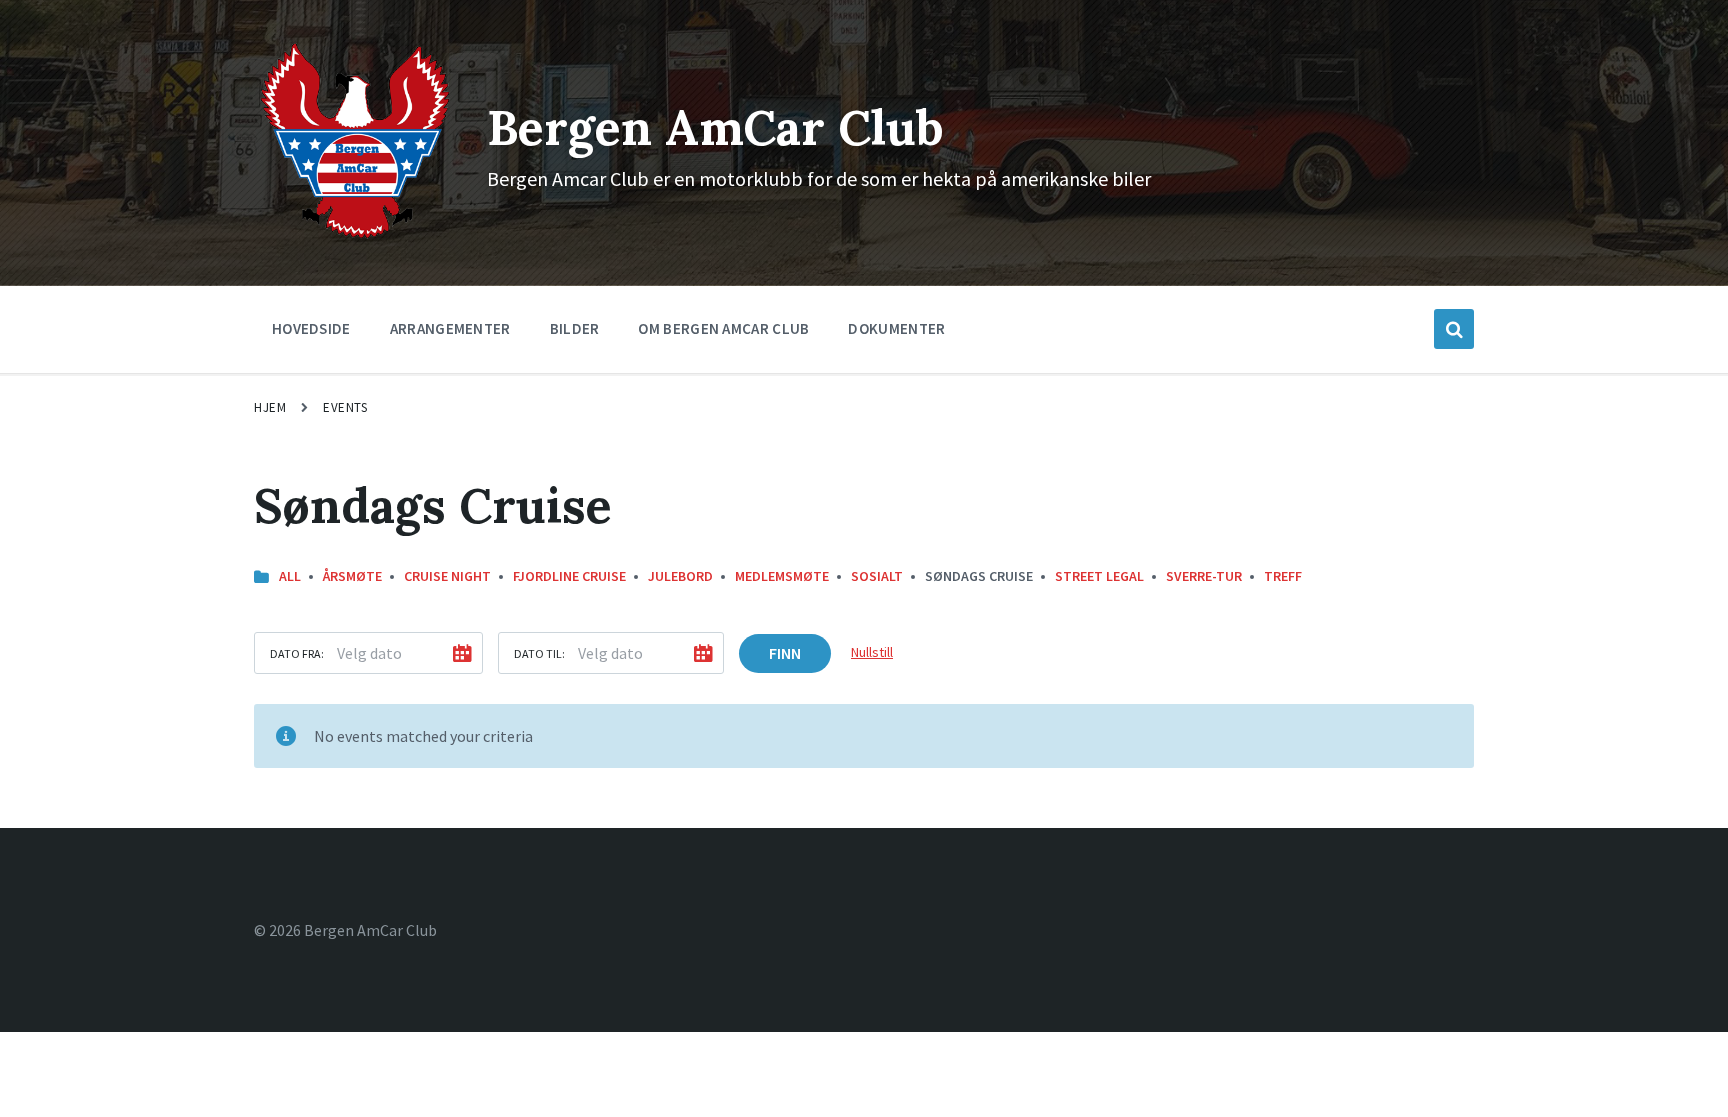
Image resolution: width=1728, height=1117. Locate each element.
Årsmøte (352, 576)
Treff (1283, 576)
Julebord (680, 576)
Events (345, 407)
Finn (785, 653)
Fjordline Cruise (569, 576)
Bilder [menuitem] (575, 328)
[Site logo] (355, 237)
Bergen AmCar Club (715, 127)
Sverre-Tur (1204, 576)
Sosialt (877, 576)
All (290, 576)
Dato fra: (297, 653)
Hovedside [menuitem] (311, 328)
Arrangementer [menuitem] (450, 328)
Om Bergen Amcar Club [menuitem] (723, 328)
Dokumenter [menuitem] (896, 328)
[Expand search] (1454, 329)
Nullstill (872, 652)
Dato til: (539, 653)
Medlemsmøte (782, 576)
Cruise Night (447, 576)
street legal (1099, 576)
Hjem (270, 407)
